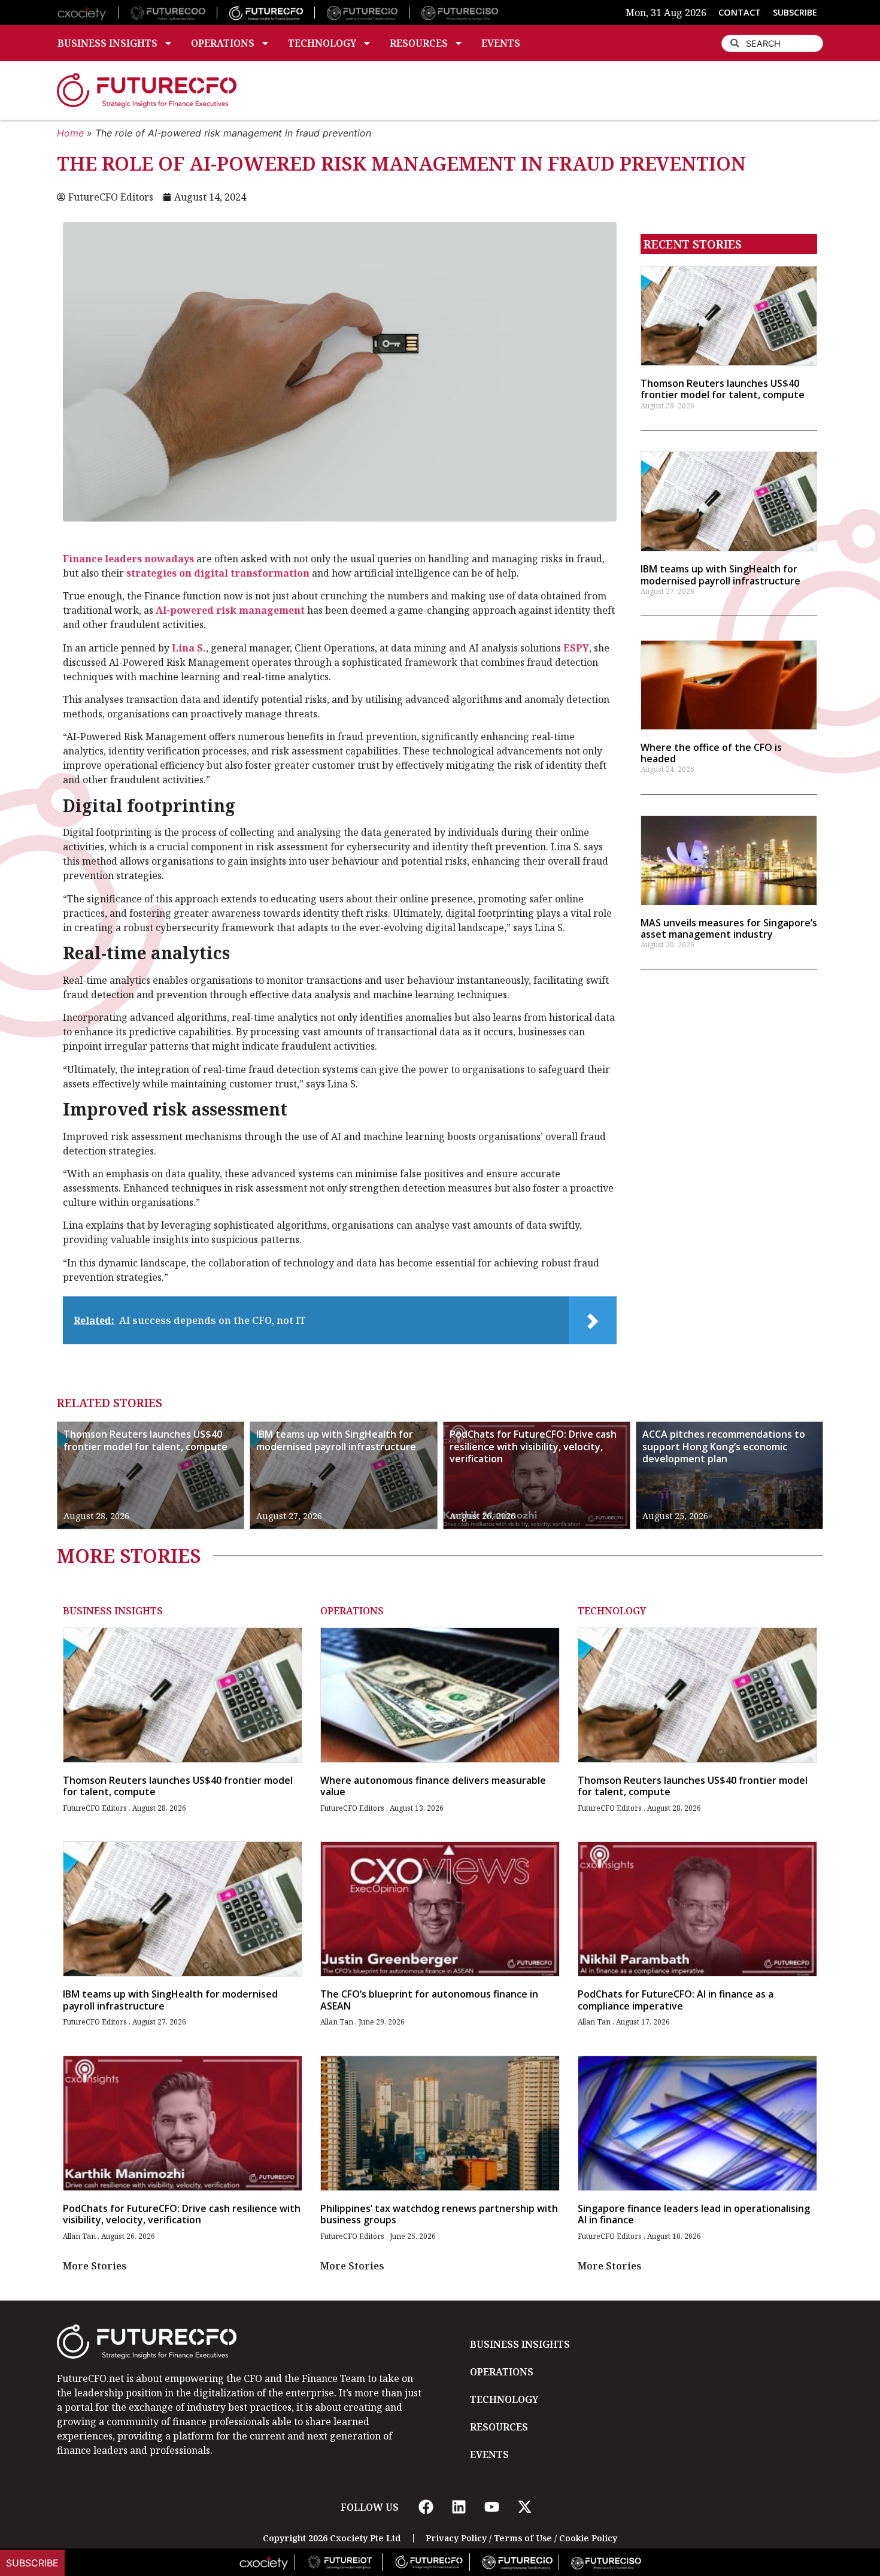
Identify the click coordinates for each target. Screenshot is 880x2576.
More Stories (95, 2266)
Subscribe (32, 2563)
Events (501, 43)
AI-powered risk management (230, 610)
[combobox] (772, 43)
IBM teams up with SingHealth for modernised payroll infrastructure (720, 575)
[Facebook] (426, 2507)
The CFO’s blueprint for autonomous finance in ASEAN (429, 2000)
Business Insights (107, 43)
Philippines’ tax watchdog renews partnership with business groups (439, 2214)
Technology (322, 43)
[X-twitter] (524, 2507)
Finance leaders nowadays (128, 559)
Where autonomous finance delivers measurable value (433, 1786)
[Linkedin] (459, 2507)
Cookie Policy (588, 2538)
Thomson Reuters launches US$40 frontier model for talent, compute (723, 389)
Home (70, 133)
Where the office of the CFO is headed (711, 753)
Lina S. (189, 648)
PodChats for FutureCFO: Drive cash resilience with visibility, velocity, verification (533, 1447)
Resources (419, 43)
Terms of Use (523, 2538)
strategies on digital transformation (218, 573)
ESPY (576, 648)
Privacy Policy (456, 2538)
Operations (223, 43)
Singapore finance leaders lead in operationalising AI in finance (694, 2214)
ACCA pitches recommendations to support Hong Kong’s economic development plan (724, 1447)
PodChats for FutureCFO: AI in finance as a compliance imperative (676, 2000)
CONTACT (740, 12)
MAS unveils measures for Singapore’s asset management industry (729, 928)
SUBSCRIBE (795, 12)
